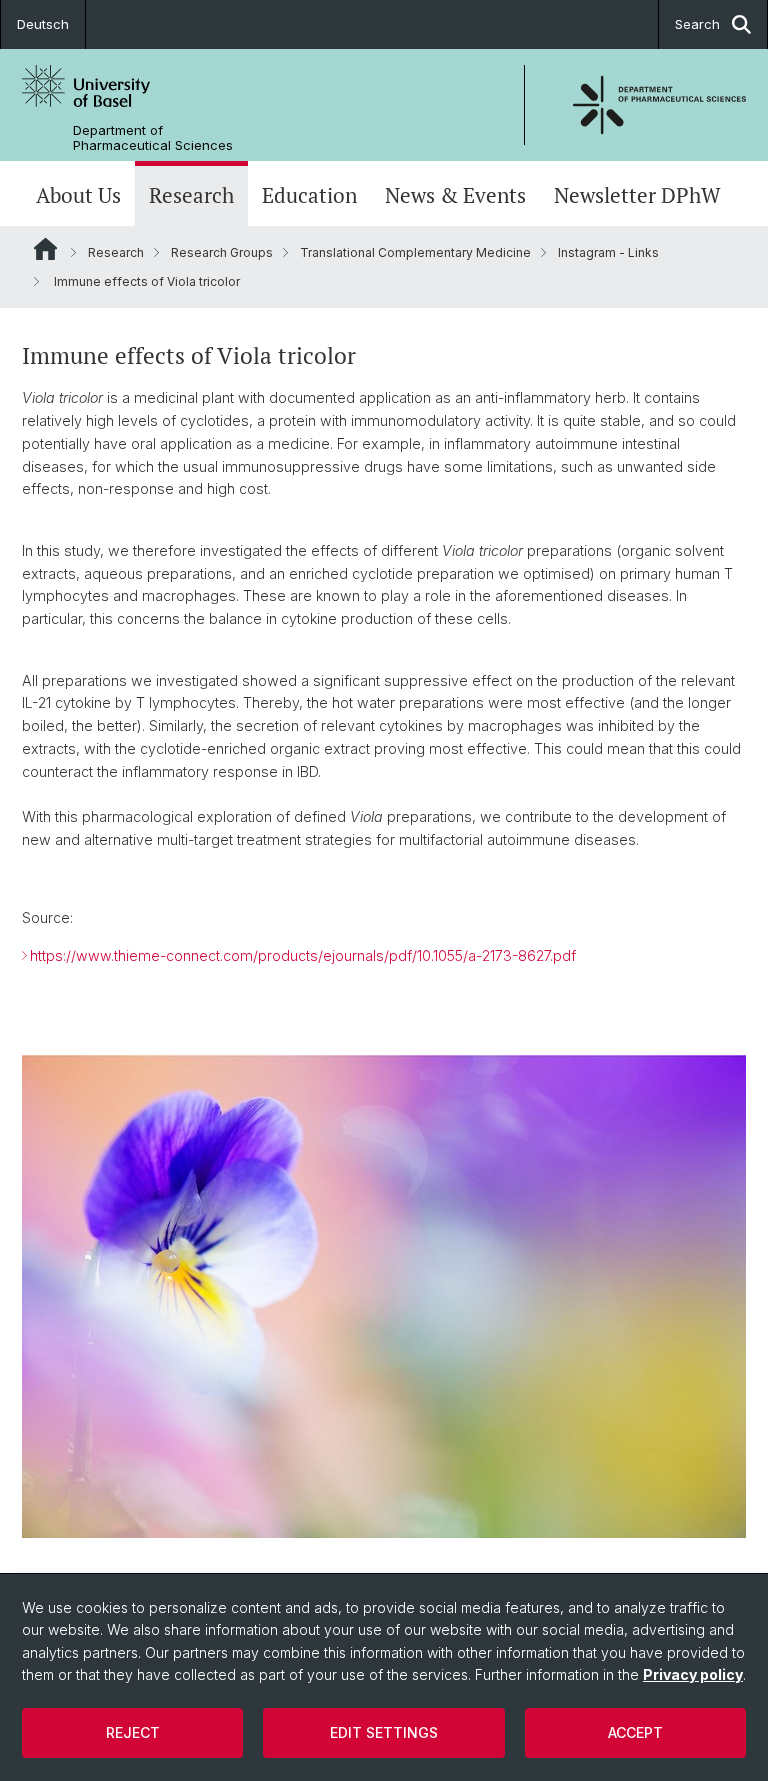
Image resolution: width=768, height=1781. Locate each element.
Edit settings (384, 1732)
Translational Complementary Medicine (415, 252)
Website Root (45, 249)
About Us (78, 195)
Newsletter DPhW (637, 195)
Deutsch (43, 24)
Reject (133, 1732)
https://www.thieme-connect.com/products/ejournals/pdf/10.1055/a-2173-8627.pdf (303, 955)
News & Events (455, 195)
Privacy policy (693, 1674)
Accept (635, 1732)
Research (191, 195)
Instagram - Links (608, 252)
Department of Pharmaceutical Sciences (153, 138)
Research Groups (222, 252)
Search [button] (697, 24)
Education (309, 195)
